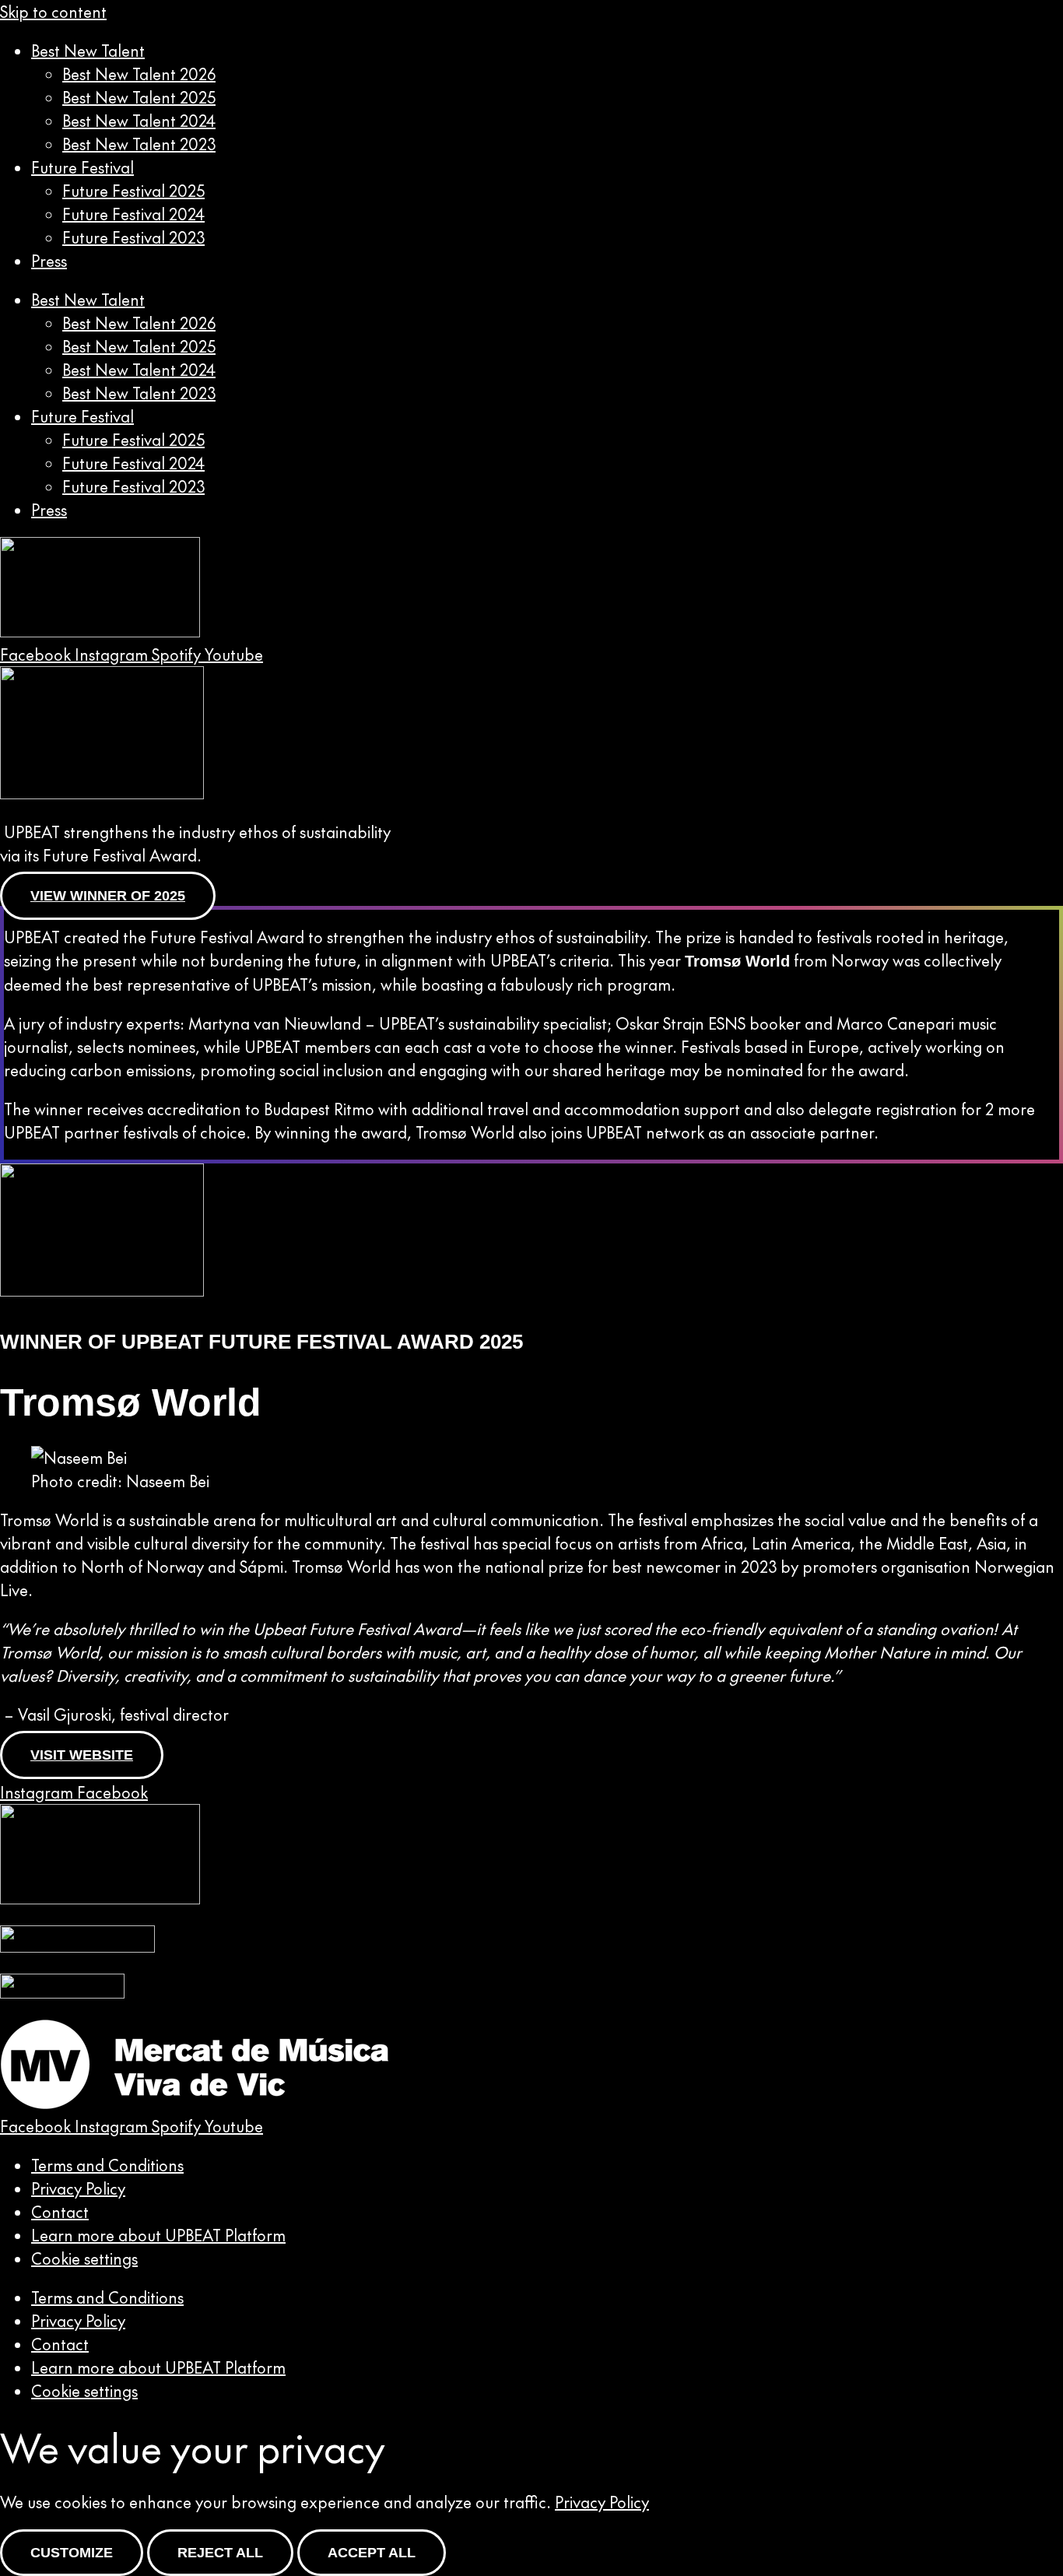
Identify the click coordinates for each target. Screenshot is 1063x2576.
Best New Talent (88, 51)
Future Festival (82, 167)
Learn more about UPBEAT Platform (158, 2235)
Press (49, 261)
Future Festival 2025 (133, 191)
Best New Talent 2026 (139, 74)
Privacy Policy (78, 2188)
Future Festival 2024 (133, 214)
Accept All (372, 2553)
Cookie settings (84, 2258)
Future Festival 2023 (133, 237)
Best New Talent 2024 (139, 121)
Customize (72, 2553)
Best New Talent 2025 (139, 97)
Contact (60, 2212)
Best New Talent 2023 (139, 144)
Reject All (220, 2553)
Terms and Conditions (107, 2165)
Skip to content (53, 12)
